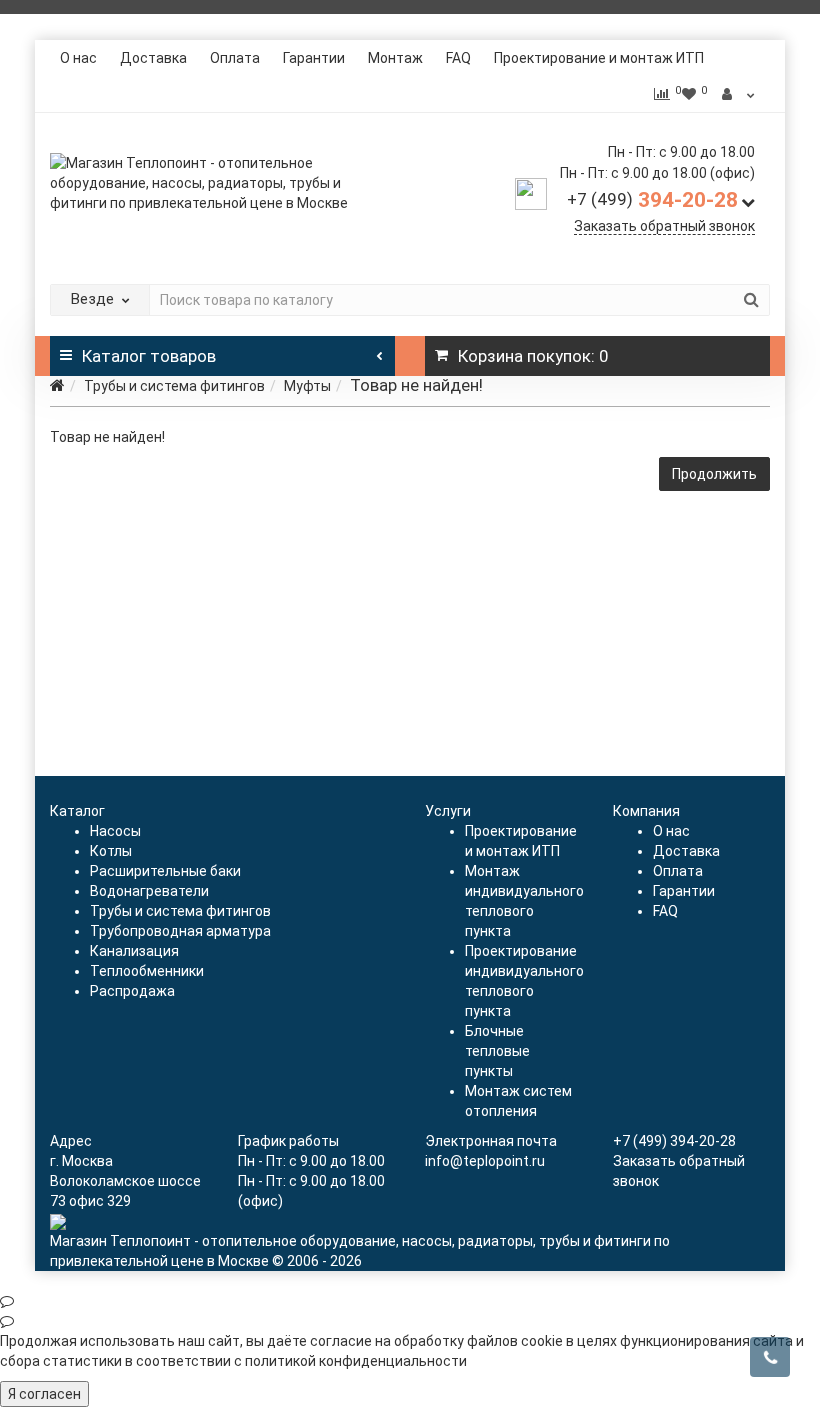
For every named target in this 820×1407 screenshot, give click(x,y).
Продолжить (714, 474)
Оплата (235, 58)
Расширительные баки (165, 871)
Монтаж (395, 58)
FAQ (458, 58)
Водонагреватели (149, 891)
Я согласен (44, 1394)
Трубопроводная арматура (180, 931)
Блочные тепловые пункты (497, 1051)
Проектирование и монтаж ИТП (599, 58)
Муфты (307, 386)
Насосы (115, 831)
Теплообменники (147, 971)
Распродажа (132, 991)
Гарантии (314, 58)
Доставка (153, 58)
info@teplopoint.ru (485, 1161)
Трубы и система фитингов (174, 386)
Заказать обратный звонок (664, 226)
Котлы (111, 851)
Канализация (134, 951)
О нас (78, 58)
